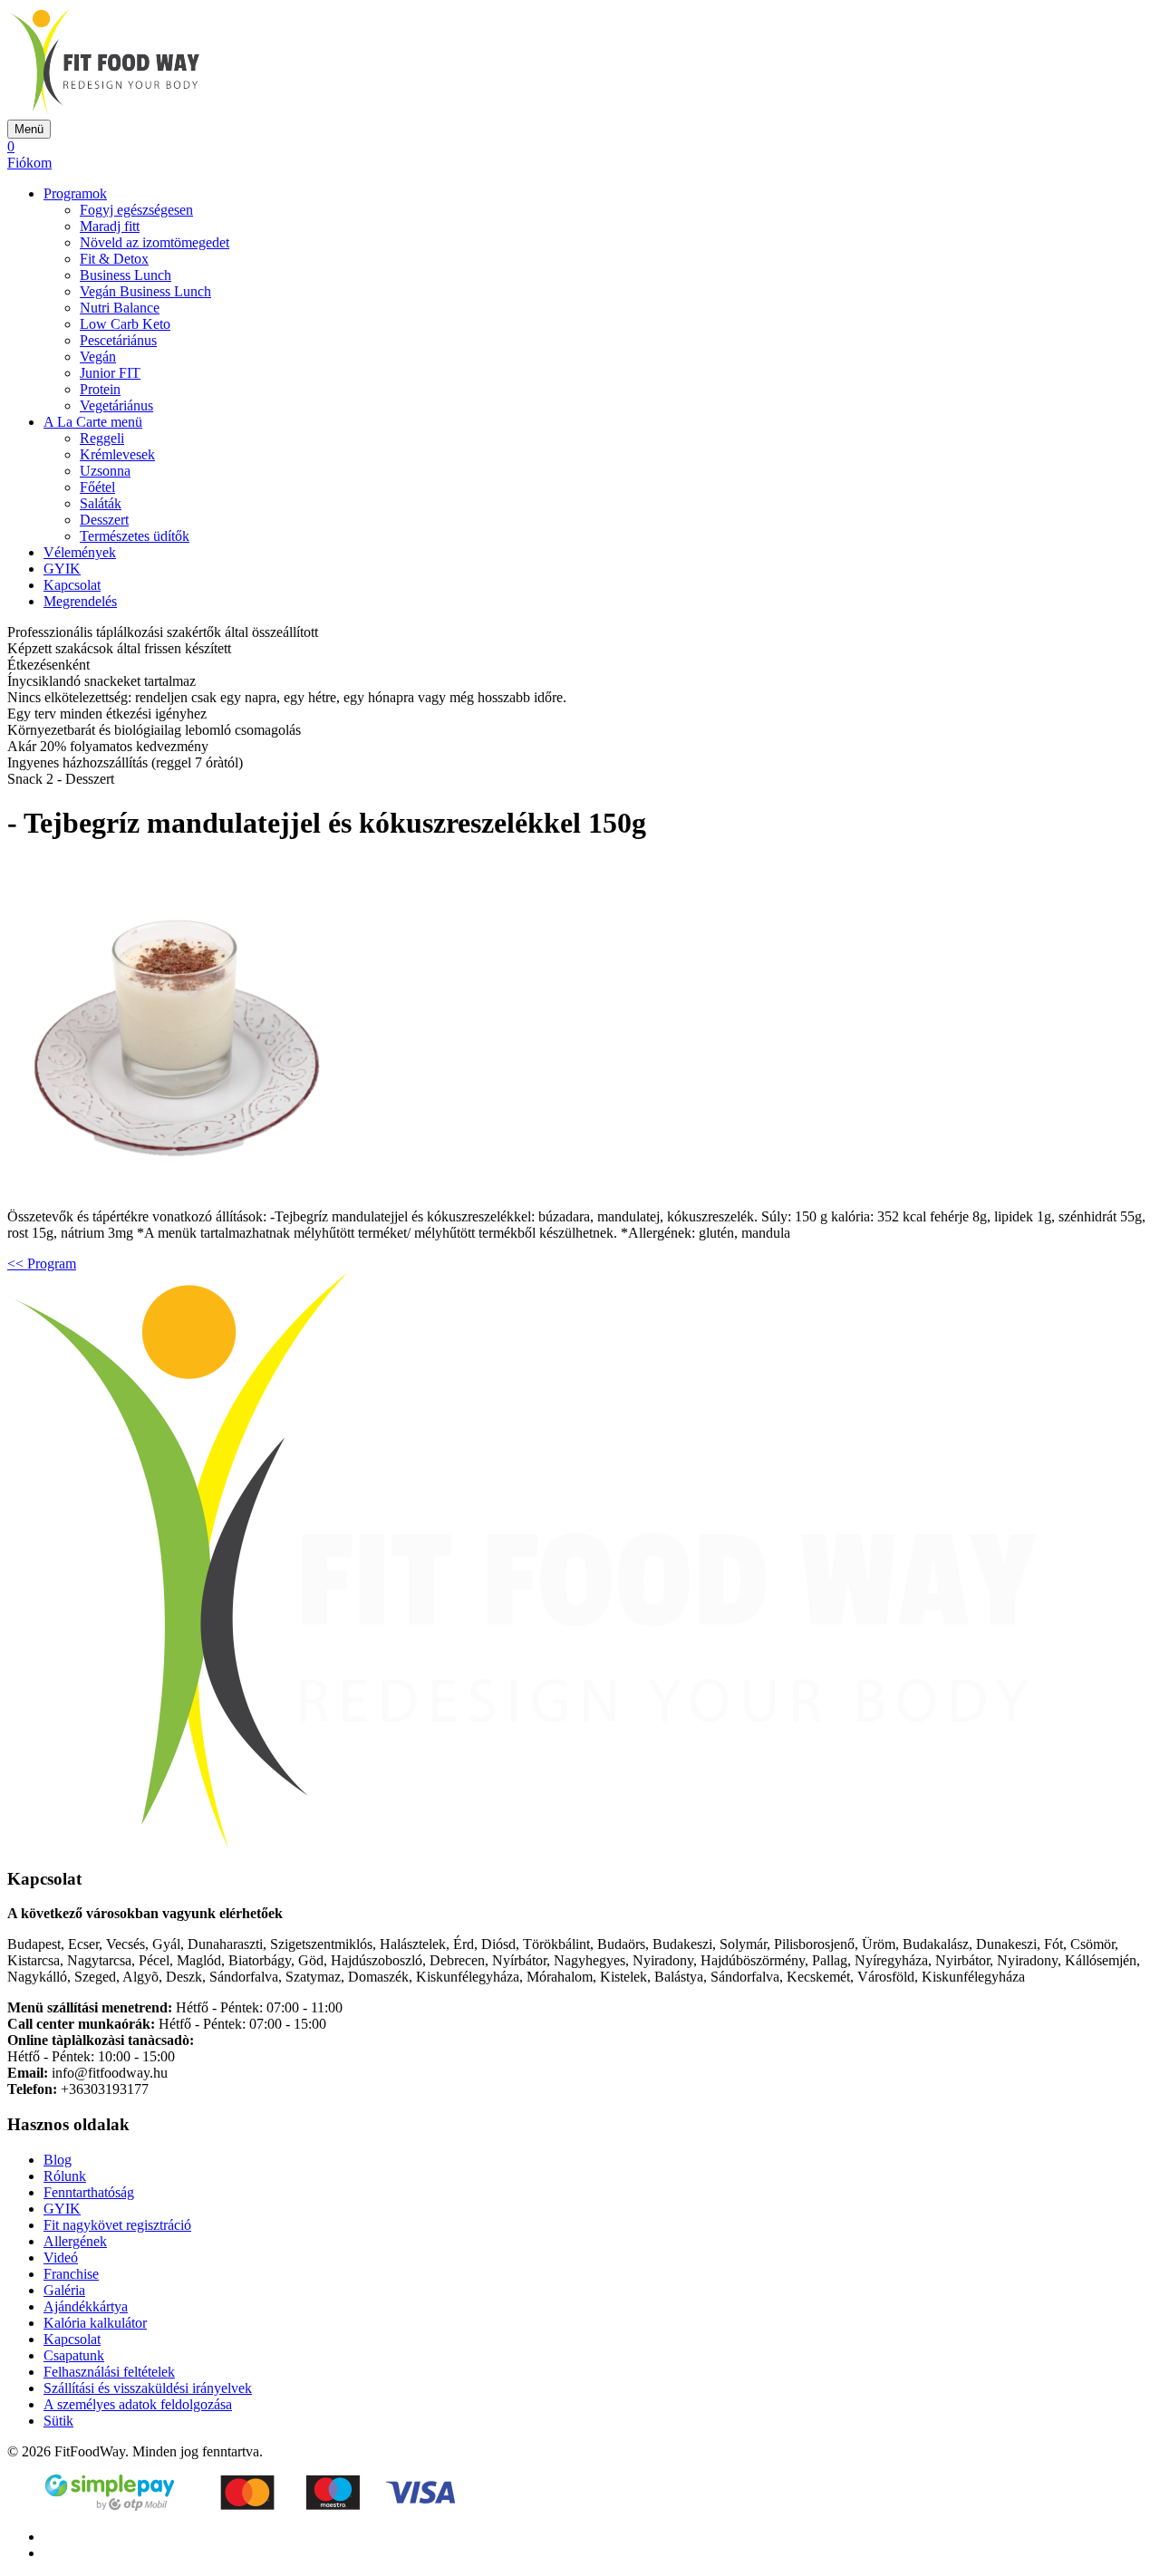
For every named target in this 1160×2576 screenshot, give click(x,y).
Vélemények (80, 552)
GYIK (62, 569)
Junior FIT (110, 373)
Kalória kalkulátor (95, 2323)
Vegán (98, 357)
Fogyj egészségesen (136, 210)
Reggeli (102, 438)
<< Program (42, 1264)
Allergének (75, 2241)
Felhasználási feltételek (109, 2372)
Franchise (71, 2274)
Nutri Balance (120, 308)
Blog (58, 2160)
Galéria (64, 2290)
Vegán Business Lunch (145, 291)
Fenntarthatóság (89, 2192)
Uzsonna (105, 471)
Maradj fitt (110, 226)
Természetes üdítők (135, 536)
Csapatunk (74, 2355)
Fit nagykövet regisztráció (117, 2225)
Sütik (58, 2421)
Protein (100, 389)
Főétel (97, 487)
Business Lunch (126, 275)
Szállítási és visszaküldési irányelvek (148, 2388)
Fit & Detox (114, 259)
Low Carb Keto (125, 324)
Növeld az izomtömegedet (155, 242)
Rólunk (65, 2176)
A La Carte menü (93, 422)
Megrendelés (80, 601)
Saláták (101, 503)
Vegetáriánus (116, 405)
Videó (61, 2258)
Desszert (104, 520)
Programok (75, 193)
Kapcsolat (72, 585)
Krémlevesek (117, 454)
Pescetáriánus (118, 340)
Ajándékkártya (86, 2306)
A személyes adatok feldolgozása (138, 2404)
